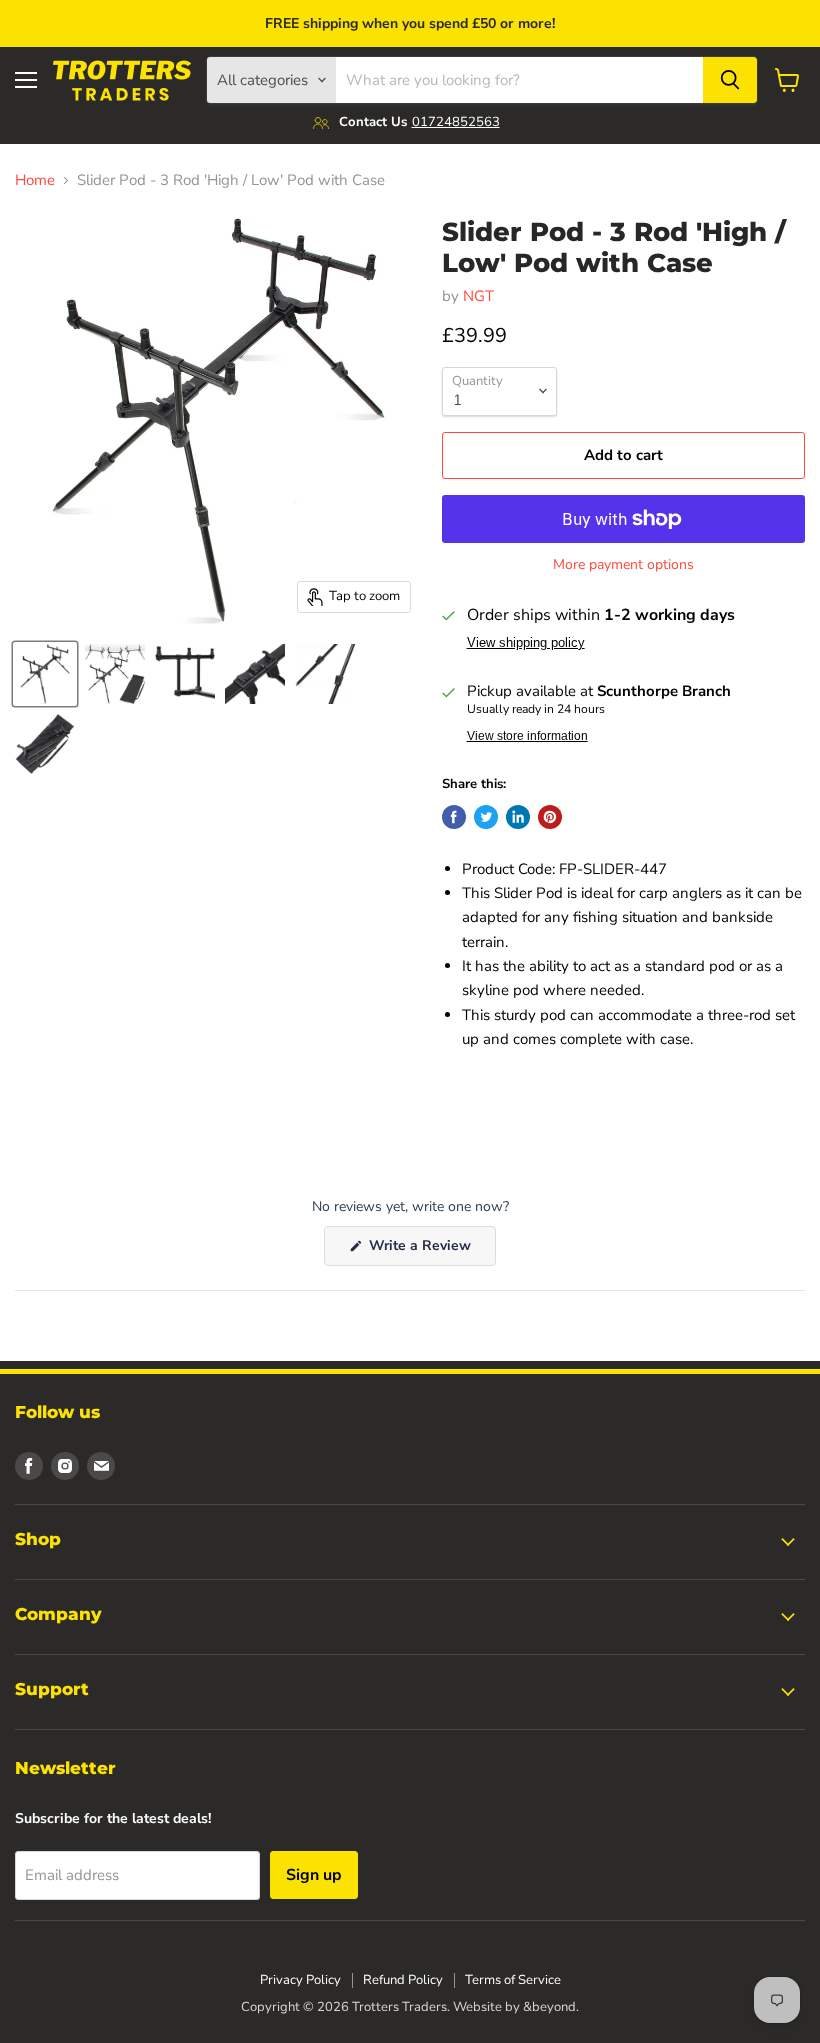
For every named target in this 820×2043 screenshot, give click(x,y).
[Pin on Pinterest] (550, 817)
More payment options (623, 565)
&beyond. (551, 2007)
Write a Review (430, 1250)
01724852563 (456, 122)
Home (35, 180)
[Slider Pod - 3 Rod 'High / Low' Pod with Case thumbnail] (45, 674)
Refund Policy (403, 1980)
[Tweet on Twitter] (486, 817)
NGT (478, 296)
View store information (527, 736)
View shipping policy (526, 643)
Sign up (314, 1875)
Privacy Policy (300, 1980)
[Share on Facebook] (454, 817)
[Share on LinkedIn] (518, 817)
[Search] (730, 80)
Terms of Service (513, 1980)
